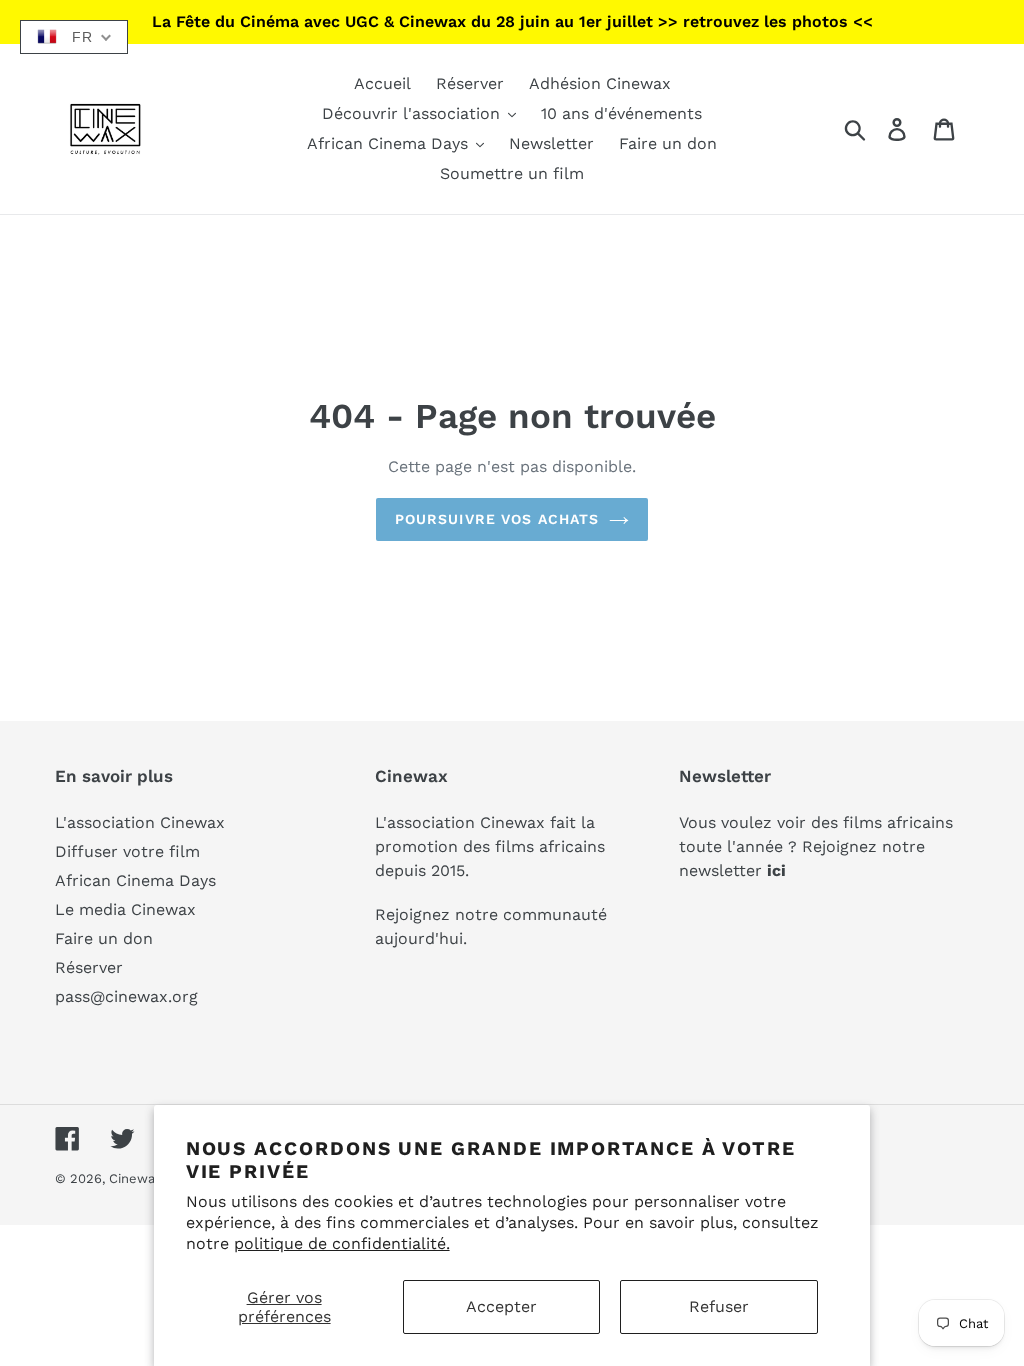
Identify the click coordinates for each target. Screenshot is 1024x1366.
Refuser (719, 1306)
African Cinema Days (135, 880)
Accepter (501, 1306)
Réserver (89, 967)
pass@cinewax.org (126, 996)
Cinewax (135, 1178)
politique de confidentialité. (342, 1243)
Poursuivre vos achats (497, 519)
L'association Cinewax (140, 822)
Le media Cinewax (125, 909)
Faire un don (104, 938)
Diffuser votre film (127, 851)
